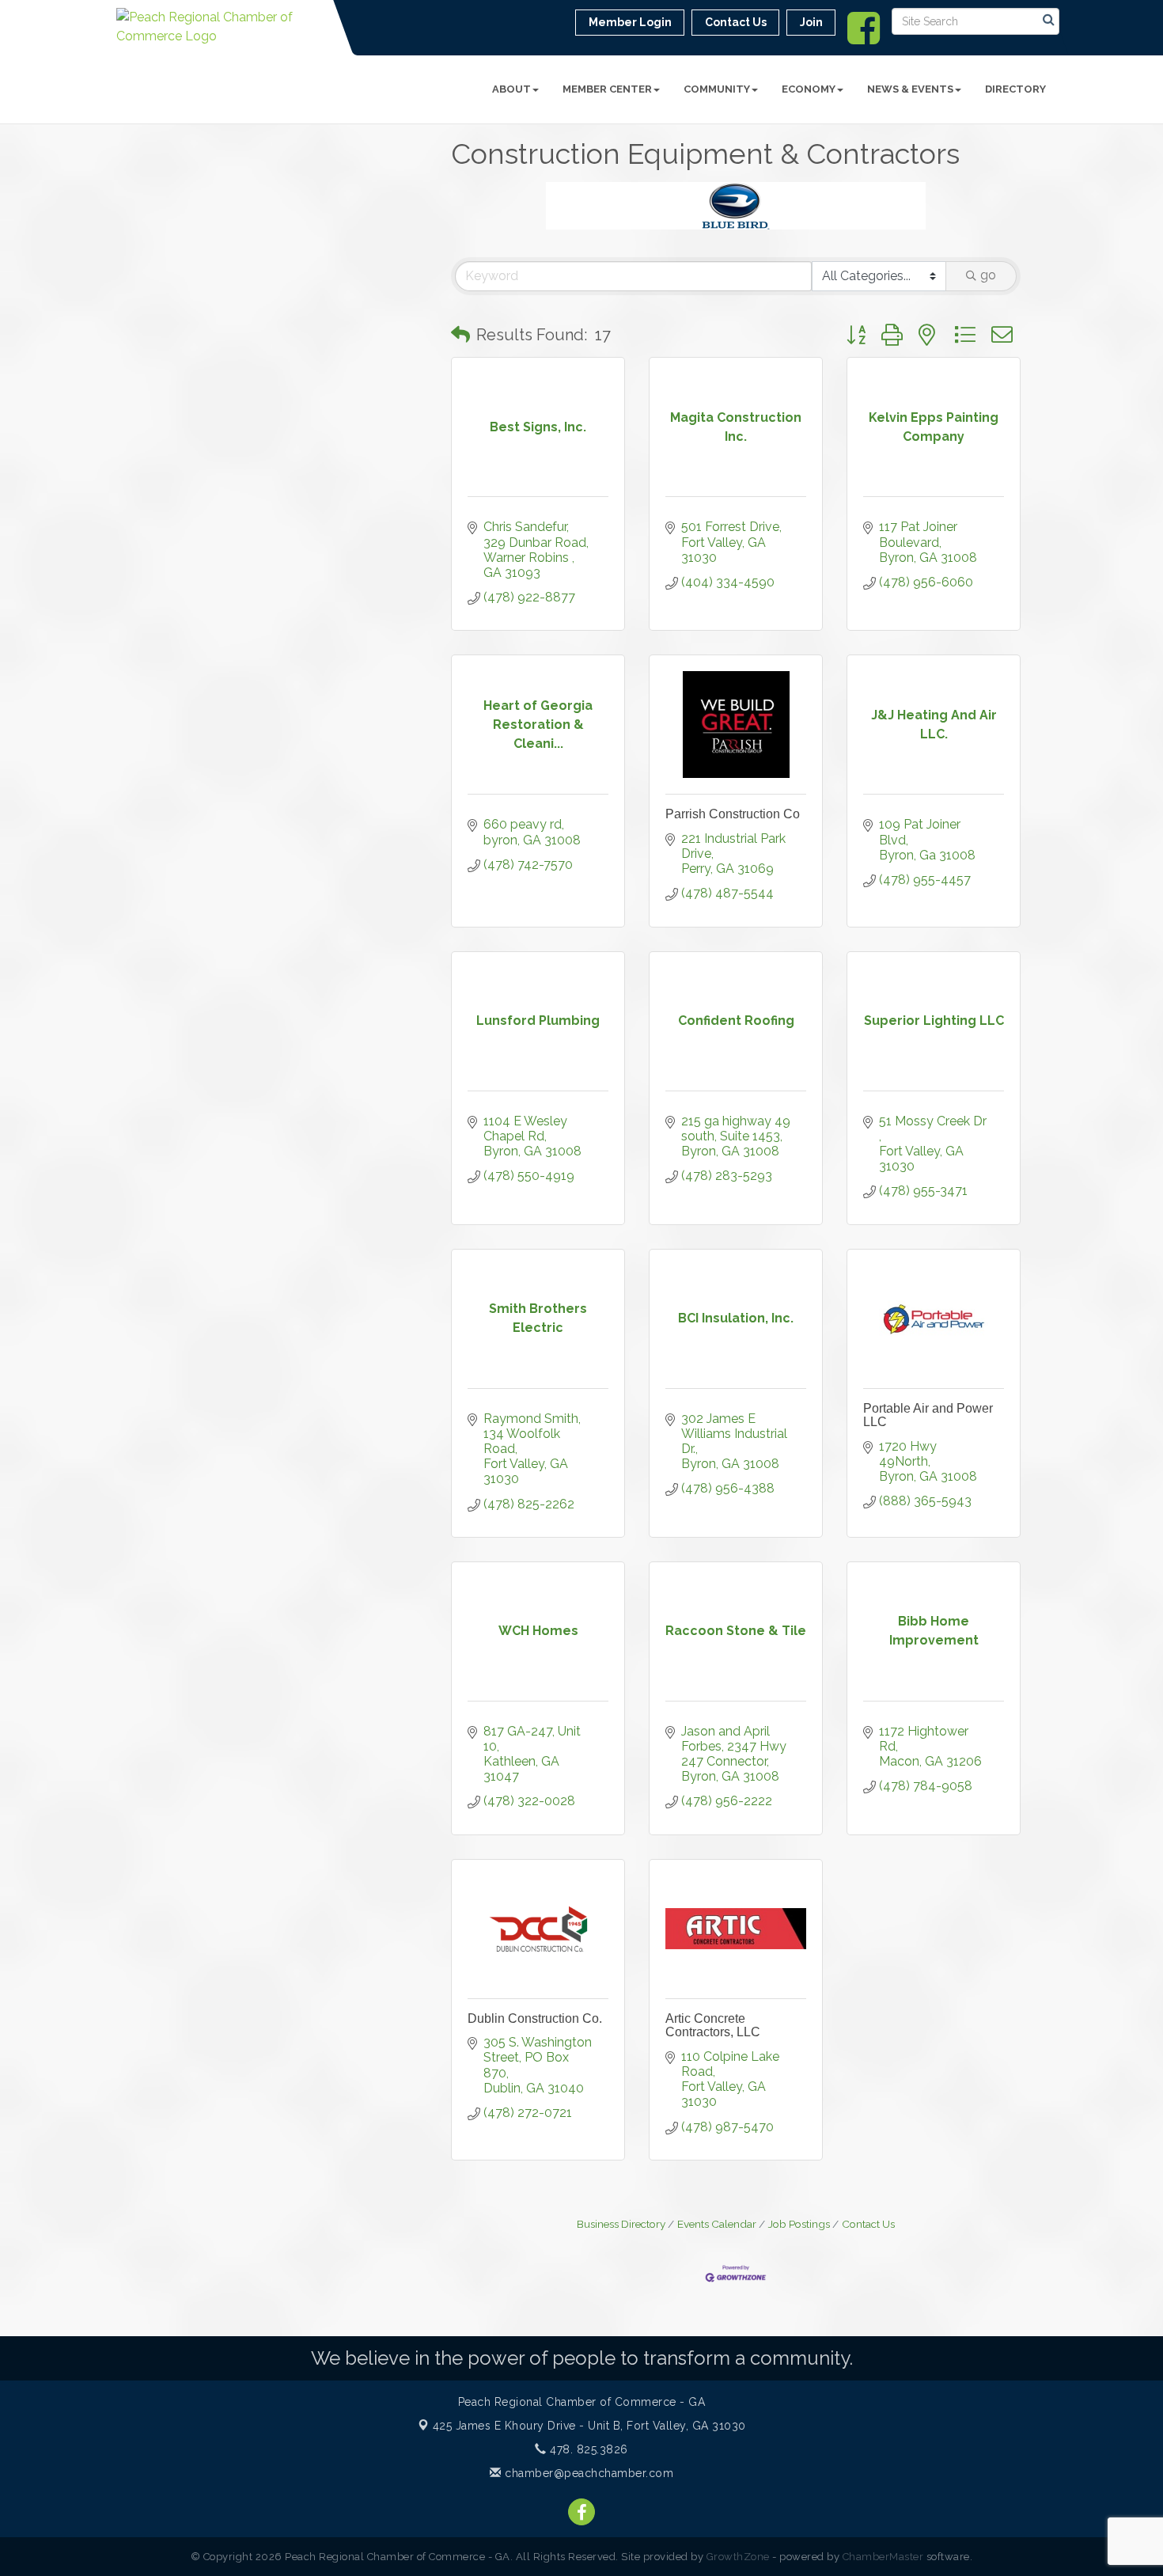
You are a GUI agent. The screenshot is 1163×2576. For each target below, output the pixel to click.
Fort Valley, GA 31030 (589, 2426)
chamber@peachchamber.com (587, 2473)
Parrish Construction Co (733, 814)
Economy (809, 89)
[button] (460, 335)
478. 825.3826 (587, 2449)
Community (717, 89)
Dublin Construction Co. (535, 2018)
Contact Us (868, 2224)
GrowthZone (738, 2557)
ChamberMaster (883, 2557)
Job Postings (799, 2224)
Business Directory (621, 2224)
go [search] (988, 275)
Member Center (607, 89)
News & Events (910, 89)
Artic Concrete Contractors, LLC (713, 2026)
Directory (1015, 89)
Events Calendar (717, 2224)
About (511, 89)
